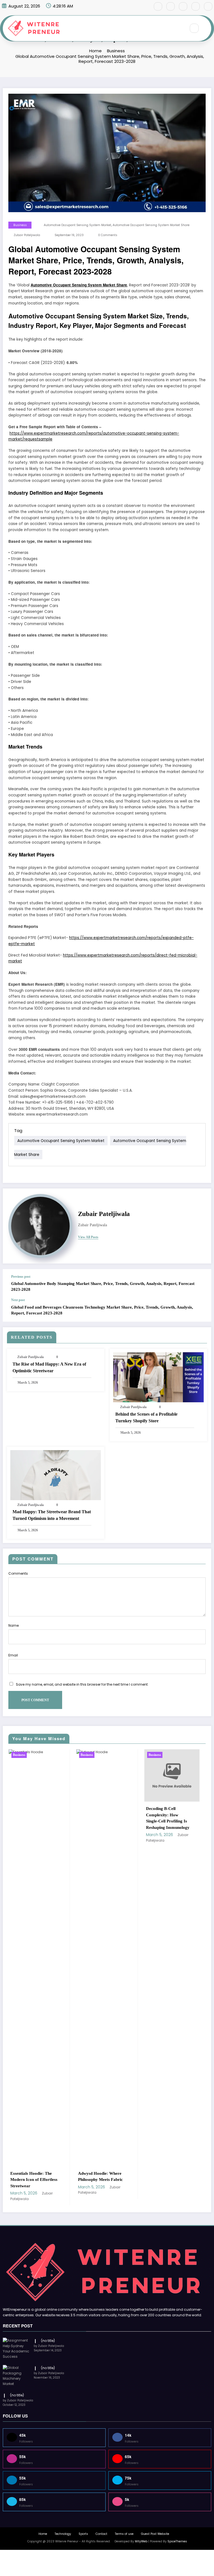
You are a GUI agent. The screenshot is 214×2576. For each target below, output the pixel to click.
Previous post (21, 1277)
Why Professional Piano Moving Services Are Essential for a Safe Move (169, 2180)
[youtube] (208, 6)
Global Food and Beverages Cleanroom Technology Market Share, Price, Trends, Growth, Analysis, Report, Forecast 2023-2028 (102, 1310)
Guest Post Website (155, 2534)
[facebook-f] (158, 6)
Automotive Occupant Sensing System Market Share (151, 225)
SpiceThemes (177, 2541)
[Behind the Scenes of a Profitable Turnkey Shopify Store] (158, 1377)
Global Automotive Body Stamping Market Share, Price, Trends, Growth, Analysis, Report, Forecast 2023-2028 (103, 1286)
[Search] (194, 28)
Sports (83, 2534)
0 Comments (108, 235)
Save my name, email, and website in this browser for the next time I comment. (82, 1684)
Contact (101, 2534)
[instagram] (196, 6)
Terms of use (124, 2534)
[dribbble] (183, 6)
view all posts (88, 1237)
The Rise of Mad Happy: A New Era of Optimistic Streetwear (49, 1367)
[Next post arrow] (201, 1310)
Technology (63, 2534)
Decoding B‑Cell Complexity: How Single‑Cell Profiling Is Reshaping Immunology (100, 1818)
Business (20, 225)
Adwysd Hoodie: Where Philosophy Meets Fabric (32, 2177)
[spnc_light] (206, 28)
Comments (18, 1573)
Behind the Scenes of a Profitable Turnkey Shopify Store (146, 1417)
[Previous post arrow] (201, 1284)
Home (43, 2534)
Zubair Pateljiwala (27, 235)
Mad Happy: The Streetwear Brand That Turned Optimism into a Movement (52, 1515)
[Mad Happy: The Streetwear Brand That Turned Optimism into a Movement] (56, 1475)
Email (13, 1655)
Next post (18, 1300)
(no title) (48, 2341)
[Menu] (179, 28)
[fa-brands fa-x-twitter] (171, 6)
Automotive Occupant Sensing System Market (77, 225)
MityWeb (141, 2541)
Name (14, 1625)
